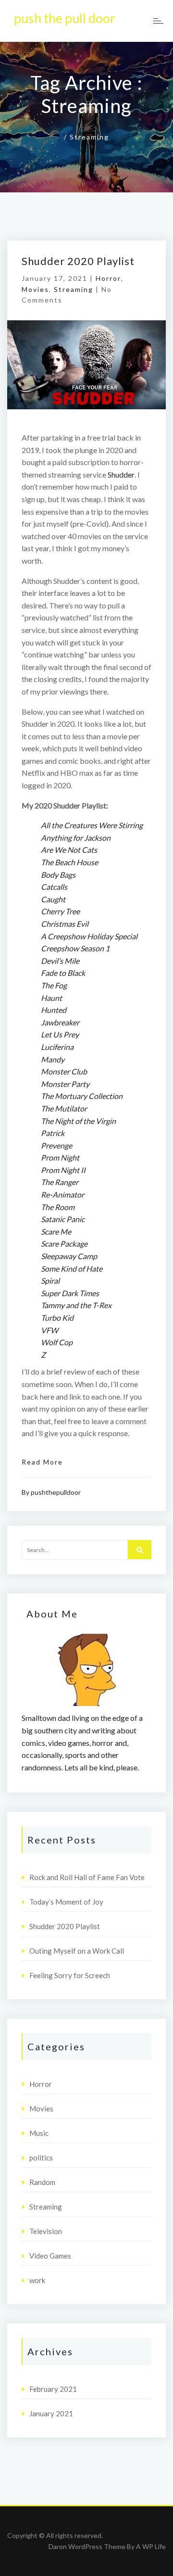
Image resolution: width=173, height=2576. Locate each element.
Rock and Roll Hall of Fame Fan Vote (87, 1877)
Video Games (50, 2256)
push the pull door (65, 18)
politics (41, 2158)
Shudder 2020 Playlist (78, 261)
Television (46, 2231)
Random (42, 2182)
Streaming (74, 289)
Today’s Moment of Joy (66, 1902)
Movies (35, 289)
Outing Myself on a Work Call (77, 1951)
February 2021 (53, 2389)
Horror (108, 278)
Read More (42, 1462)
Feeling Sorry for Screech (70, 1975)
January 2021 (51, 2413)
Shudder (121, 474)
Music (39, 2133)
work (37, 2280)
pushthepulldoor (56, 1492)
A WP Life (151, 2546)
